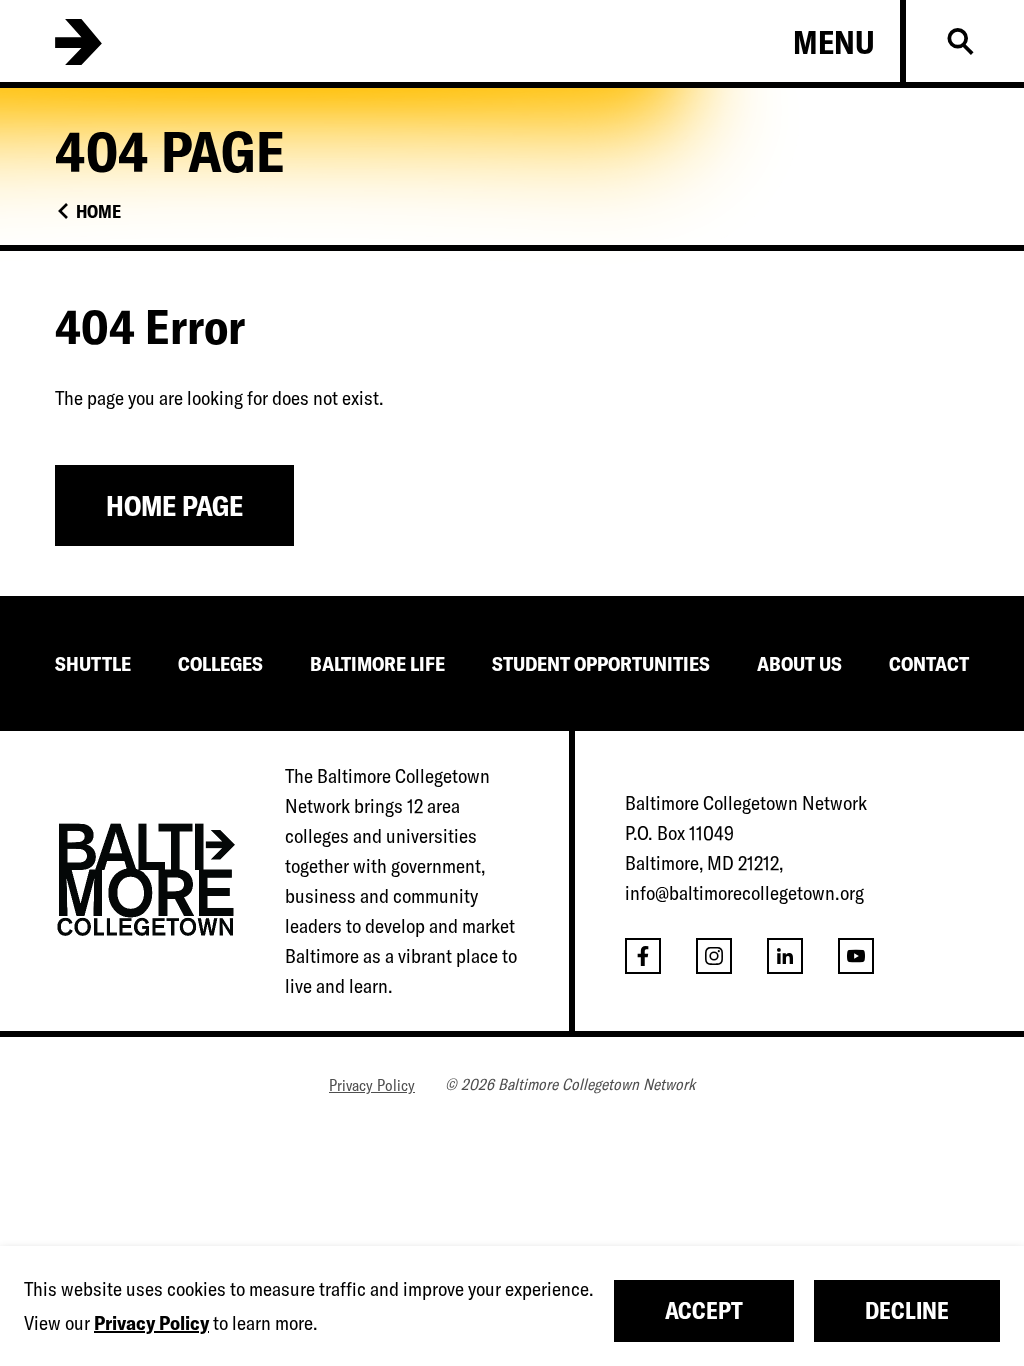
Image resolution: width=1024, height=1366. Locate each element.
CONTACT (929, 663)
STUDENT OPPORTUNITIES (601, 663)
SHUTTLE (93, 663)
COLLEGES (220, 663)
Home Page (174, 505)
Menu (834, 42)
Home (98, 211)
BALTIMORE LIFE (377, 663)
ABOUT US (799, 663)
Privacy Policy (372, 1085)
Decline (907, 1310)
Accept (704, 1310)
